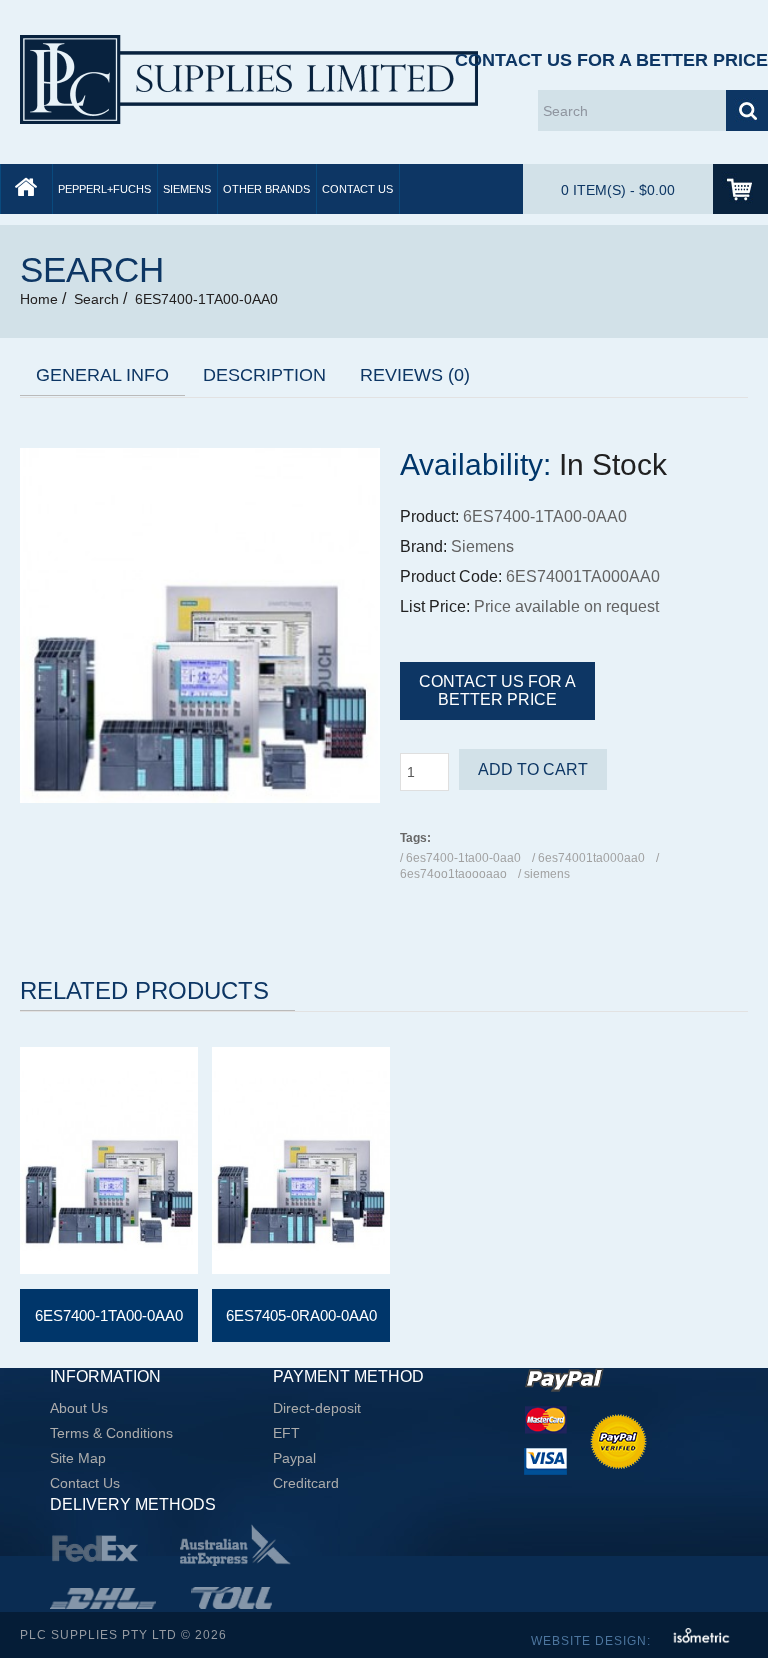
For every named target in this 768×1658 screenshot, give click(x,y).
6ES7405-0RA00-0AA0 (301, 1315)
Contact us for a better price (497, 690)
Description (264, 375)
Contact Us (357, 189)
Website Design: (593, 1641)
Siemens (187, 189)
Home (39, 299)
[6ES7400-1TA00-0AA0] (200, 798)
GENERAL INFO (102, 375)
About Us (79, 1408)
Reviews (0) (415, 375)
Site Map (78, 1458)
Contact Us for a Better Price (611, 60)
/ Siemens (544, 874)
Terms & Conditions (111, 1433)
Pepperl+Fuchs (104, 189)
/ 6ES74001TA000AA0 (588, 858)
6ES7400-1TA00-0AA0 (206, 299)
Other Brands (266, 189)
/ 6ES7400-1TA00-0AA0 (460, 858)
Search (96, 299)
